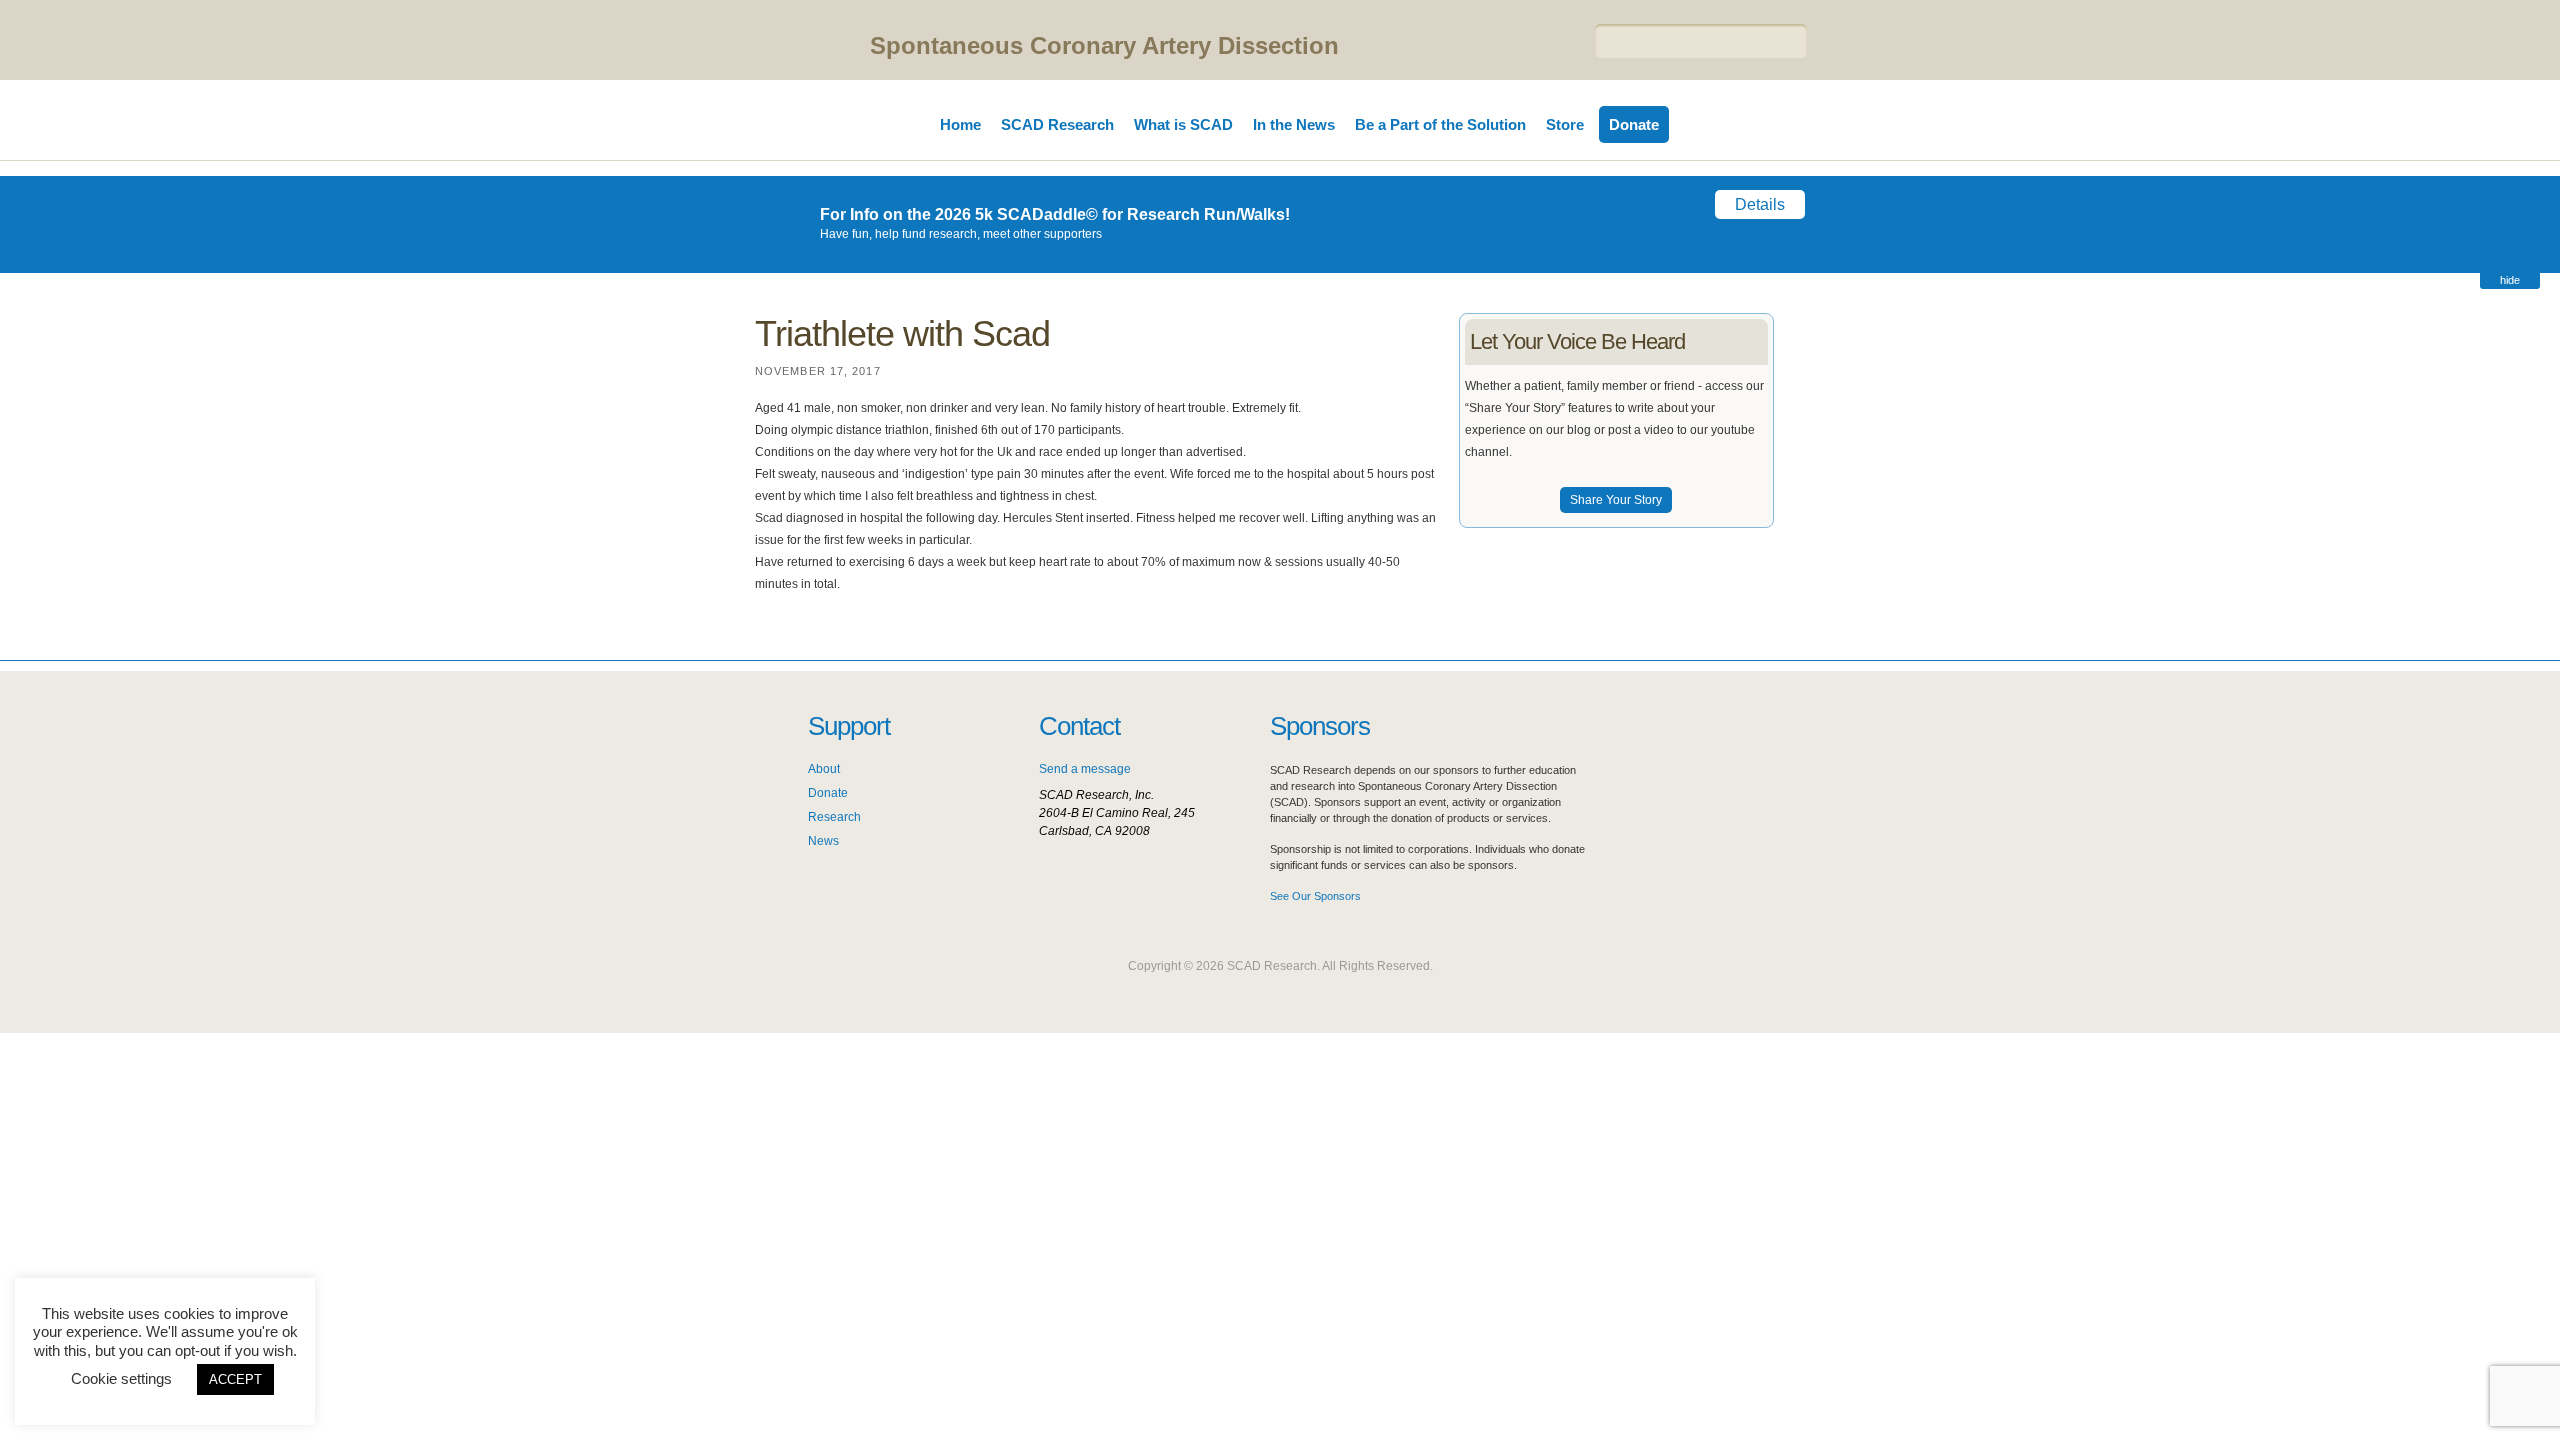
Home (960, 124)
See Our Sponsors (1315, 896)
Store (1565, 124)
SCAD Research (1057, 124)
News (823, 841)
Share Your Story (1616, 500)
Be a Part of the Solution (1440, 124)
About (824, 769)
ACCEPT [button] (235, 1379)
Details (1760, 204)
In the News (1294, 124)
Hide (2510, 280)
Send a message (1085, 769)
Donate (1634, 124)
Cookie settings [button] (121, 1378)
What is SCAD (1183, 124)
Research (834, 817)
